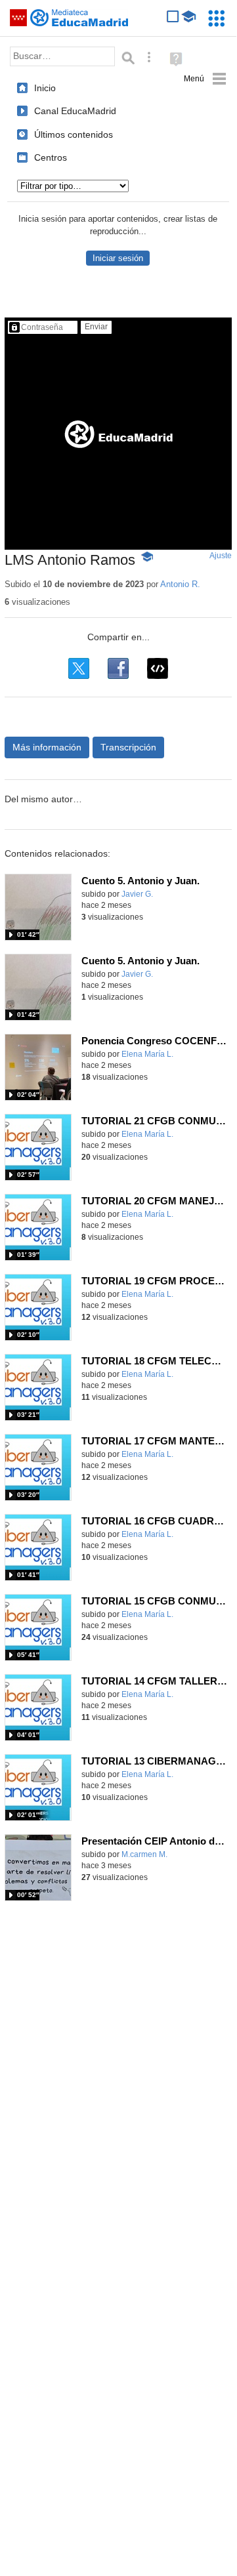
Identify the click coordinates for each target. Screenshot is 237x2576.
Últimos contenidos (74, 134)
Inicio (45, 88)
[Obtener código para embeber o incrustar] (158, 668)
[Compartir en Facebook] (118, 668)
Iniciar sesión (118, 258)
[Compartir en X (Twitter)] (79, 668)
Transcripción (128, 747)
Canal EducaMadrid (75, 111)
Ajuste (221, 556)
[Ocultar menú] (205, 79)
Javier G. (137, 894)
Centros (51, 157)
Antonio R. (180, 584)
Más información (47, 747)
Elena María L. (147, 1054)
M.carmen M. (144, 1854)
